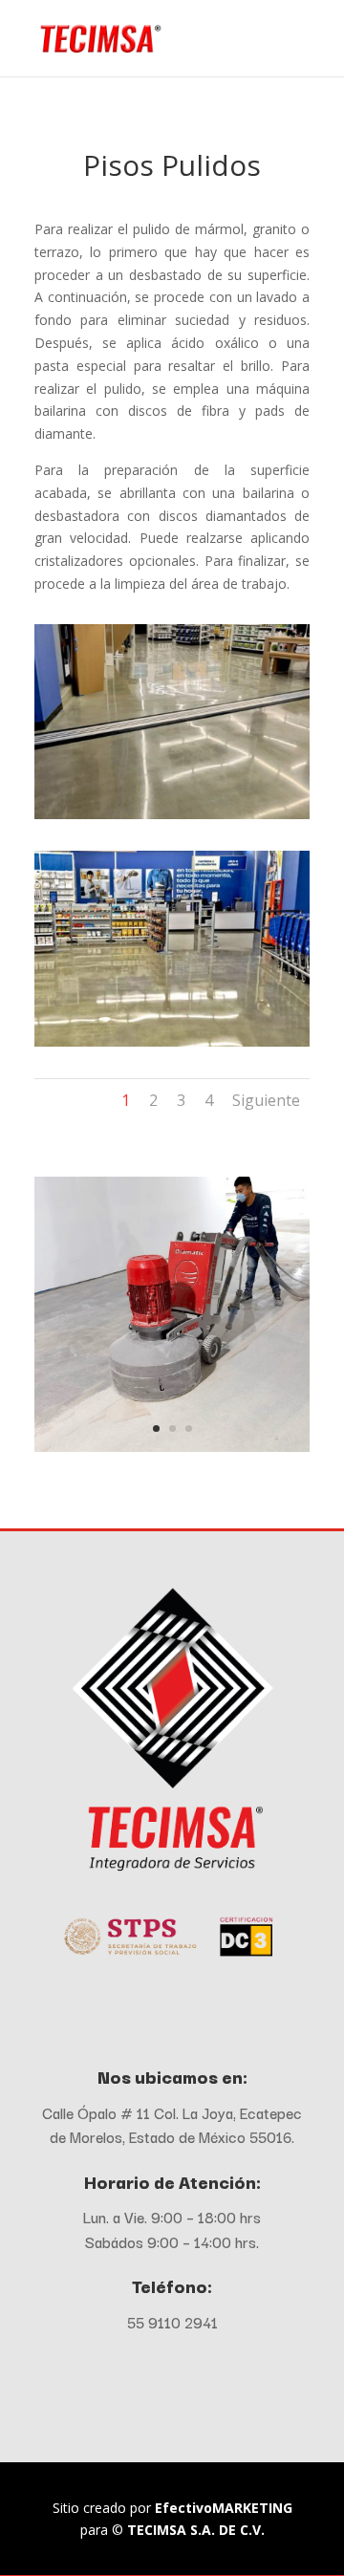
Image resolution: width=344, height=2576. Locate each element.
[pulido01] (172, 1041)
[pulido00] (172, 814)
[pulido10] (172, 1447)
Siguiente (266, 1100)
